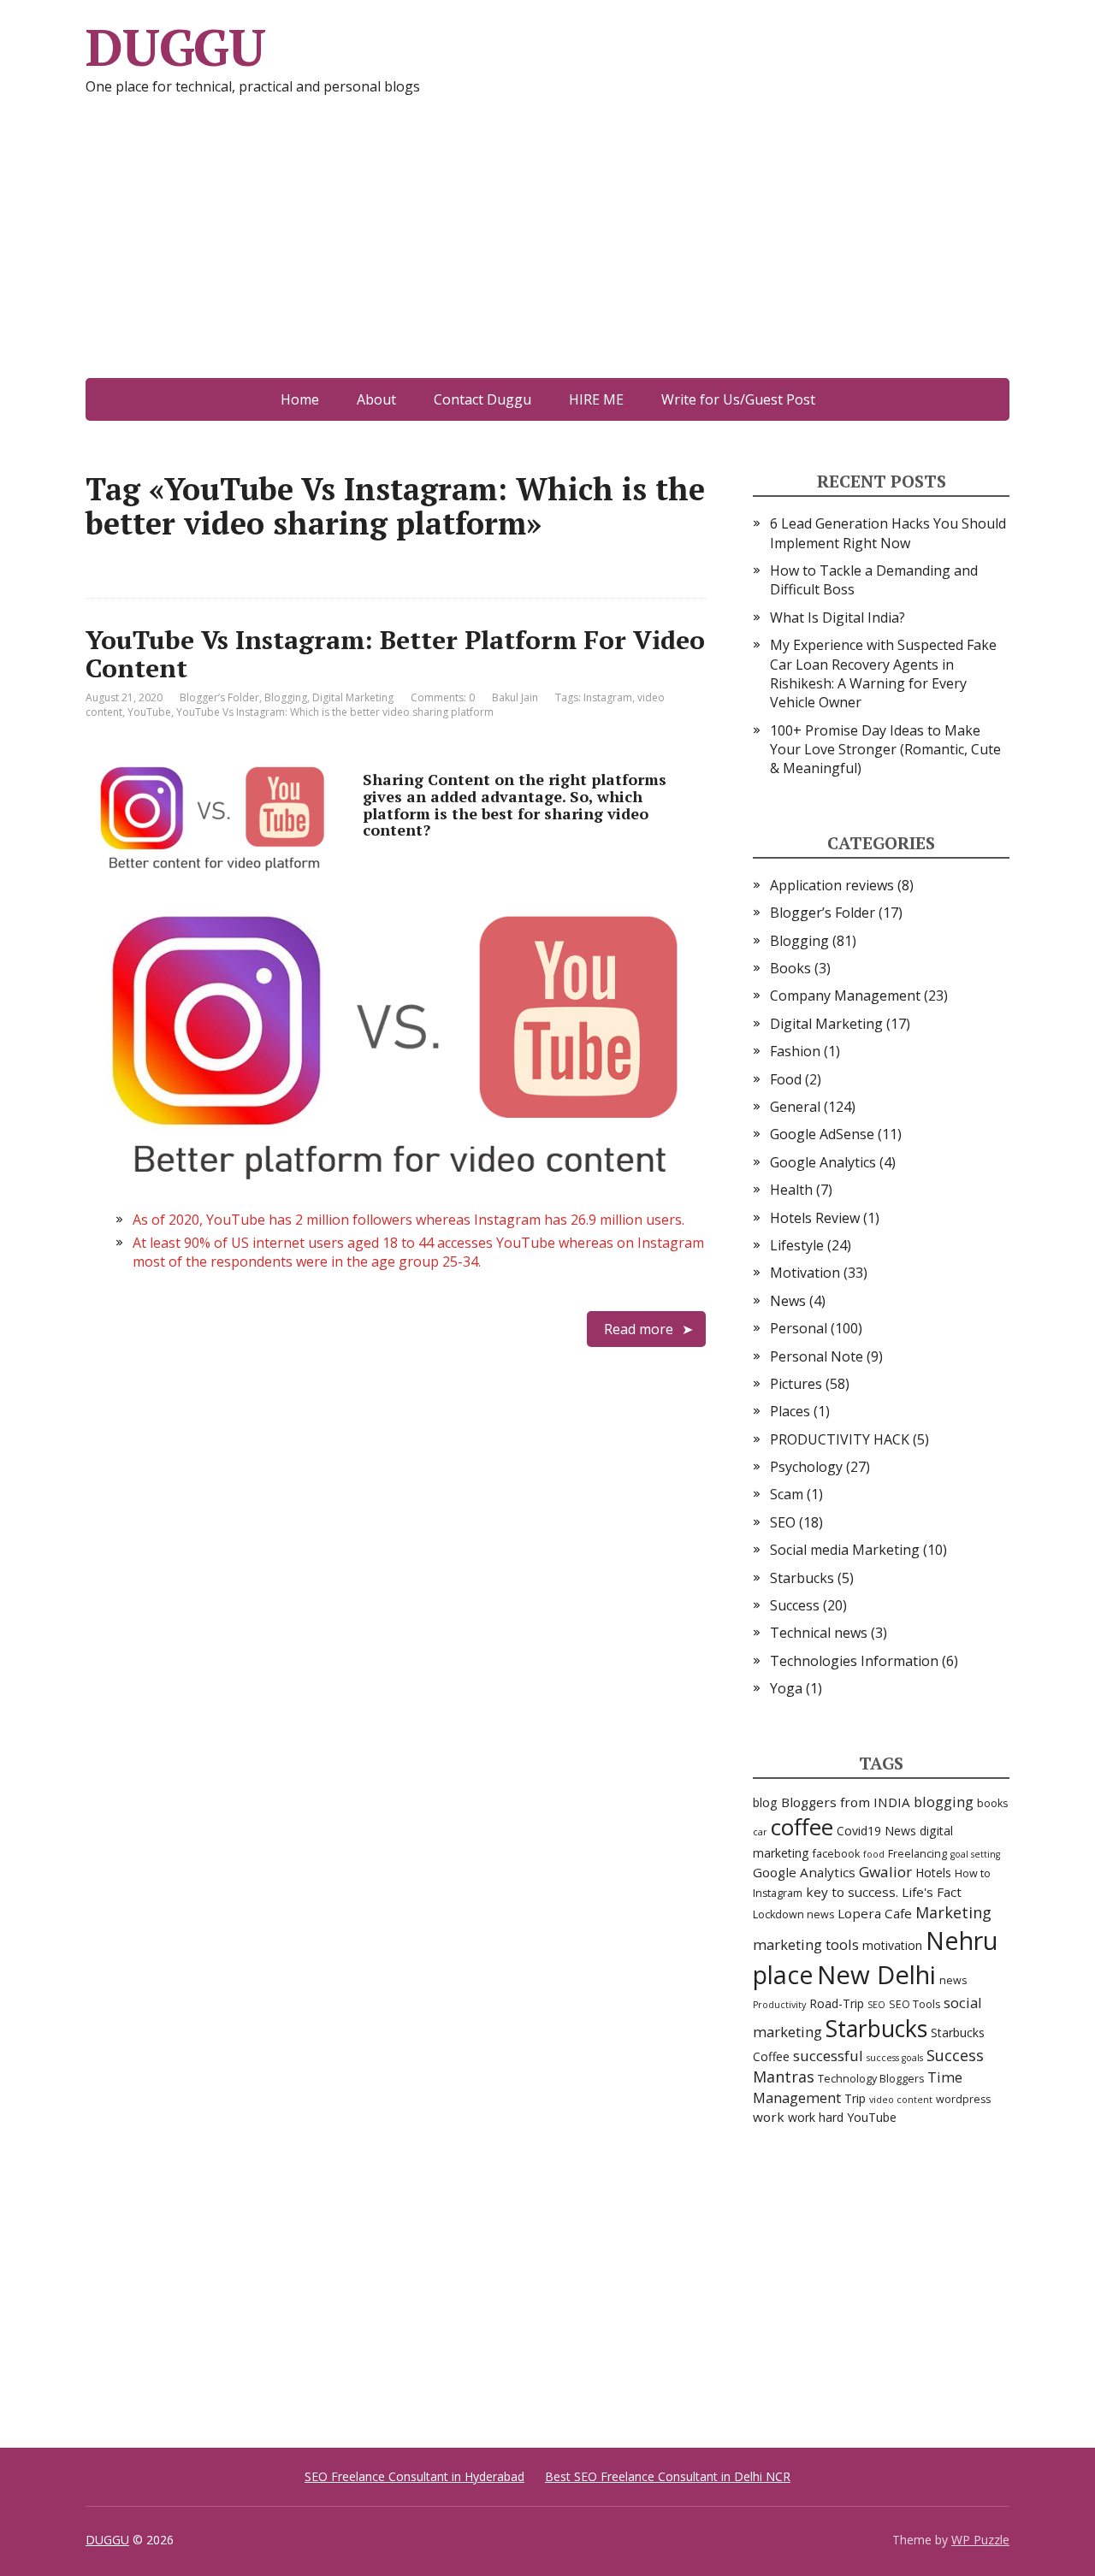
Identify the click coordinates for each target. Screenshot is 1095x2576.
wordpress (963, 2099)
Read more (639, 1329)
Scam (787, 1494)
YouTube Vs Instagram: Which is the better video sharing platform (335, 712)
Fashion (795, 1051)
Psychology (806, 1467)
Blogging (286, 697)
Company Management (845, 996)
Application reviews (832, 885)
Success (795, 1605)
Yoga (786, 1688)
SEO (783, 1522)
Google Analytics (823, 1162)
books (992, 1803)
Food (786, 1079)
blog (765, 1802)
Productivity (779, 2005)
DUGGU (175, 47)
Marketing (953, 1912)
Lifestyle (797, 1245)
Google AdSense (822, 1134)
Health (791, 1190)
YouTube (149, 712)
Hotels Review (815, 1218)
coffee (802, 1827)
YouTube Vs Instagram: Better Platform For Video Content (395, 654)
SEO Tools (914, 2004)
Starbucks (802, 1578)
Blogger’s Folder (219, 697)
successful (828, 2056)
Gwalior (885, 1872)
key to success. (852, 1892)
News (788, 1301)
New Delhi (876, 1975)
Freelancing (917, 1854)
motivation (892, 1945)
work (769, 2117)
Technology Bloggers (871, 2079)
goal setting (975, 1854)
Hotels (933, 1873)
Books (790, 968)
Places (790, 1411)
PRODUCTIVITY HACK (840, 1439)
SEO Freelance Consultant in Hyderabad (414, 2476)
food (874, 1854)
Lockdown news (793, 1914)
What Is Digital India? (838, 617)
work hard (816, 2117)
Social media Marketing (845, 1550)
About (376, 399)
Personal (799, 1328)
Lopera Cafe (875, 1913)
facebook (836, 1854)
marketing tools (806, 1944)
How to (973, 1873)
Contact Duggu (482, 399)
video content (901, 2100)
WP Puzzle (980, 2540)
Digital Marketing (353, 697)
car (760, 1832)
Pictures (796, 1384)
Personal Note (817, 1356)
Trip (855, 2098)
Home (300, 399)
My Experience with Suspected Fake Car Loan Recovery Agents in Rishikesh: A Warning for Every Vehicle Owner (883, 674)
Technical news (819, 1633)
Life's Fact (932, 1892)
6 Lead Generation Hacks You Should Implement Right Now (888, 533)
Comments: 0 (443, 697)
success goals (895, 2058)
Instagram (608, 697)
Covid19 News (876, 1831)
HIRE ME (596, 399)
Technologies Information (854, 1661)
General (795, 1107)
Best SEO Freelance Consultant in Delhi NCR (668, 2476)
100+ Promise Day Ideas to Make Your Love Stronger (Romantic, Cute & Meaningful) (885, 750)
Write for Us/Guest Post (738, 399)
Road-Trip (837, 2003)
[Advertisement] (547, 250)
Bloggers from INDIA (846, 1802)
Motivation (805, 1273)
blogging (944, 1802)
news (953, 1980)
